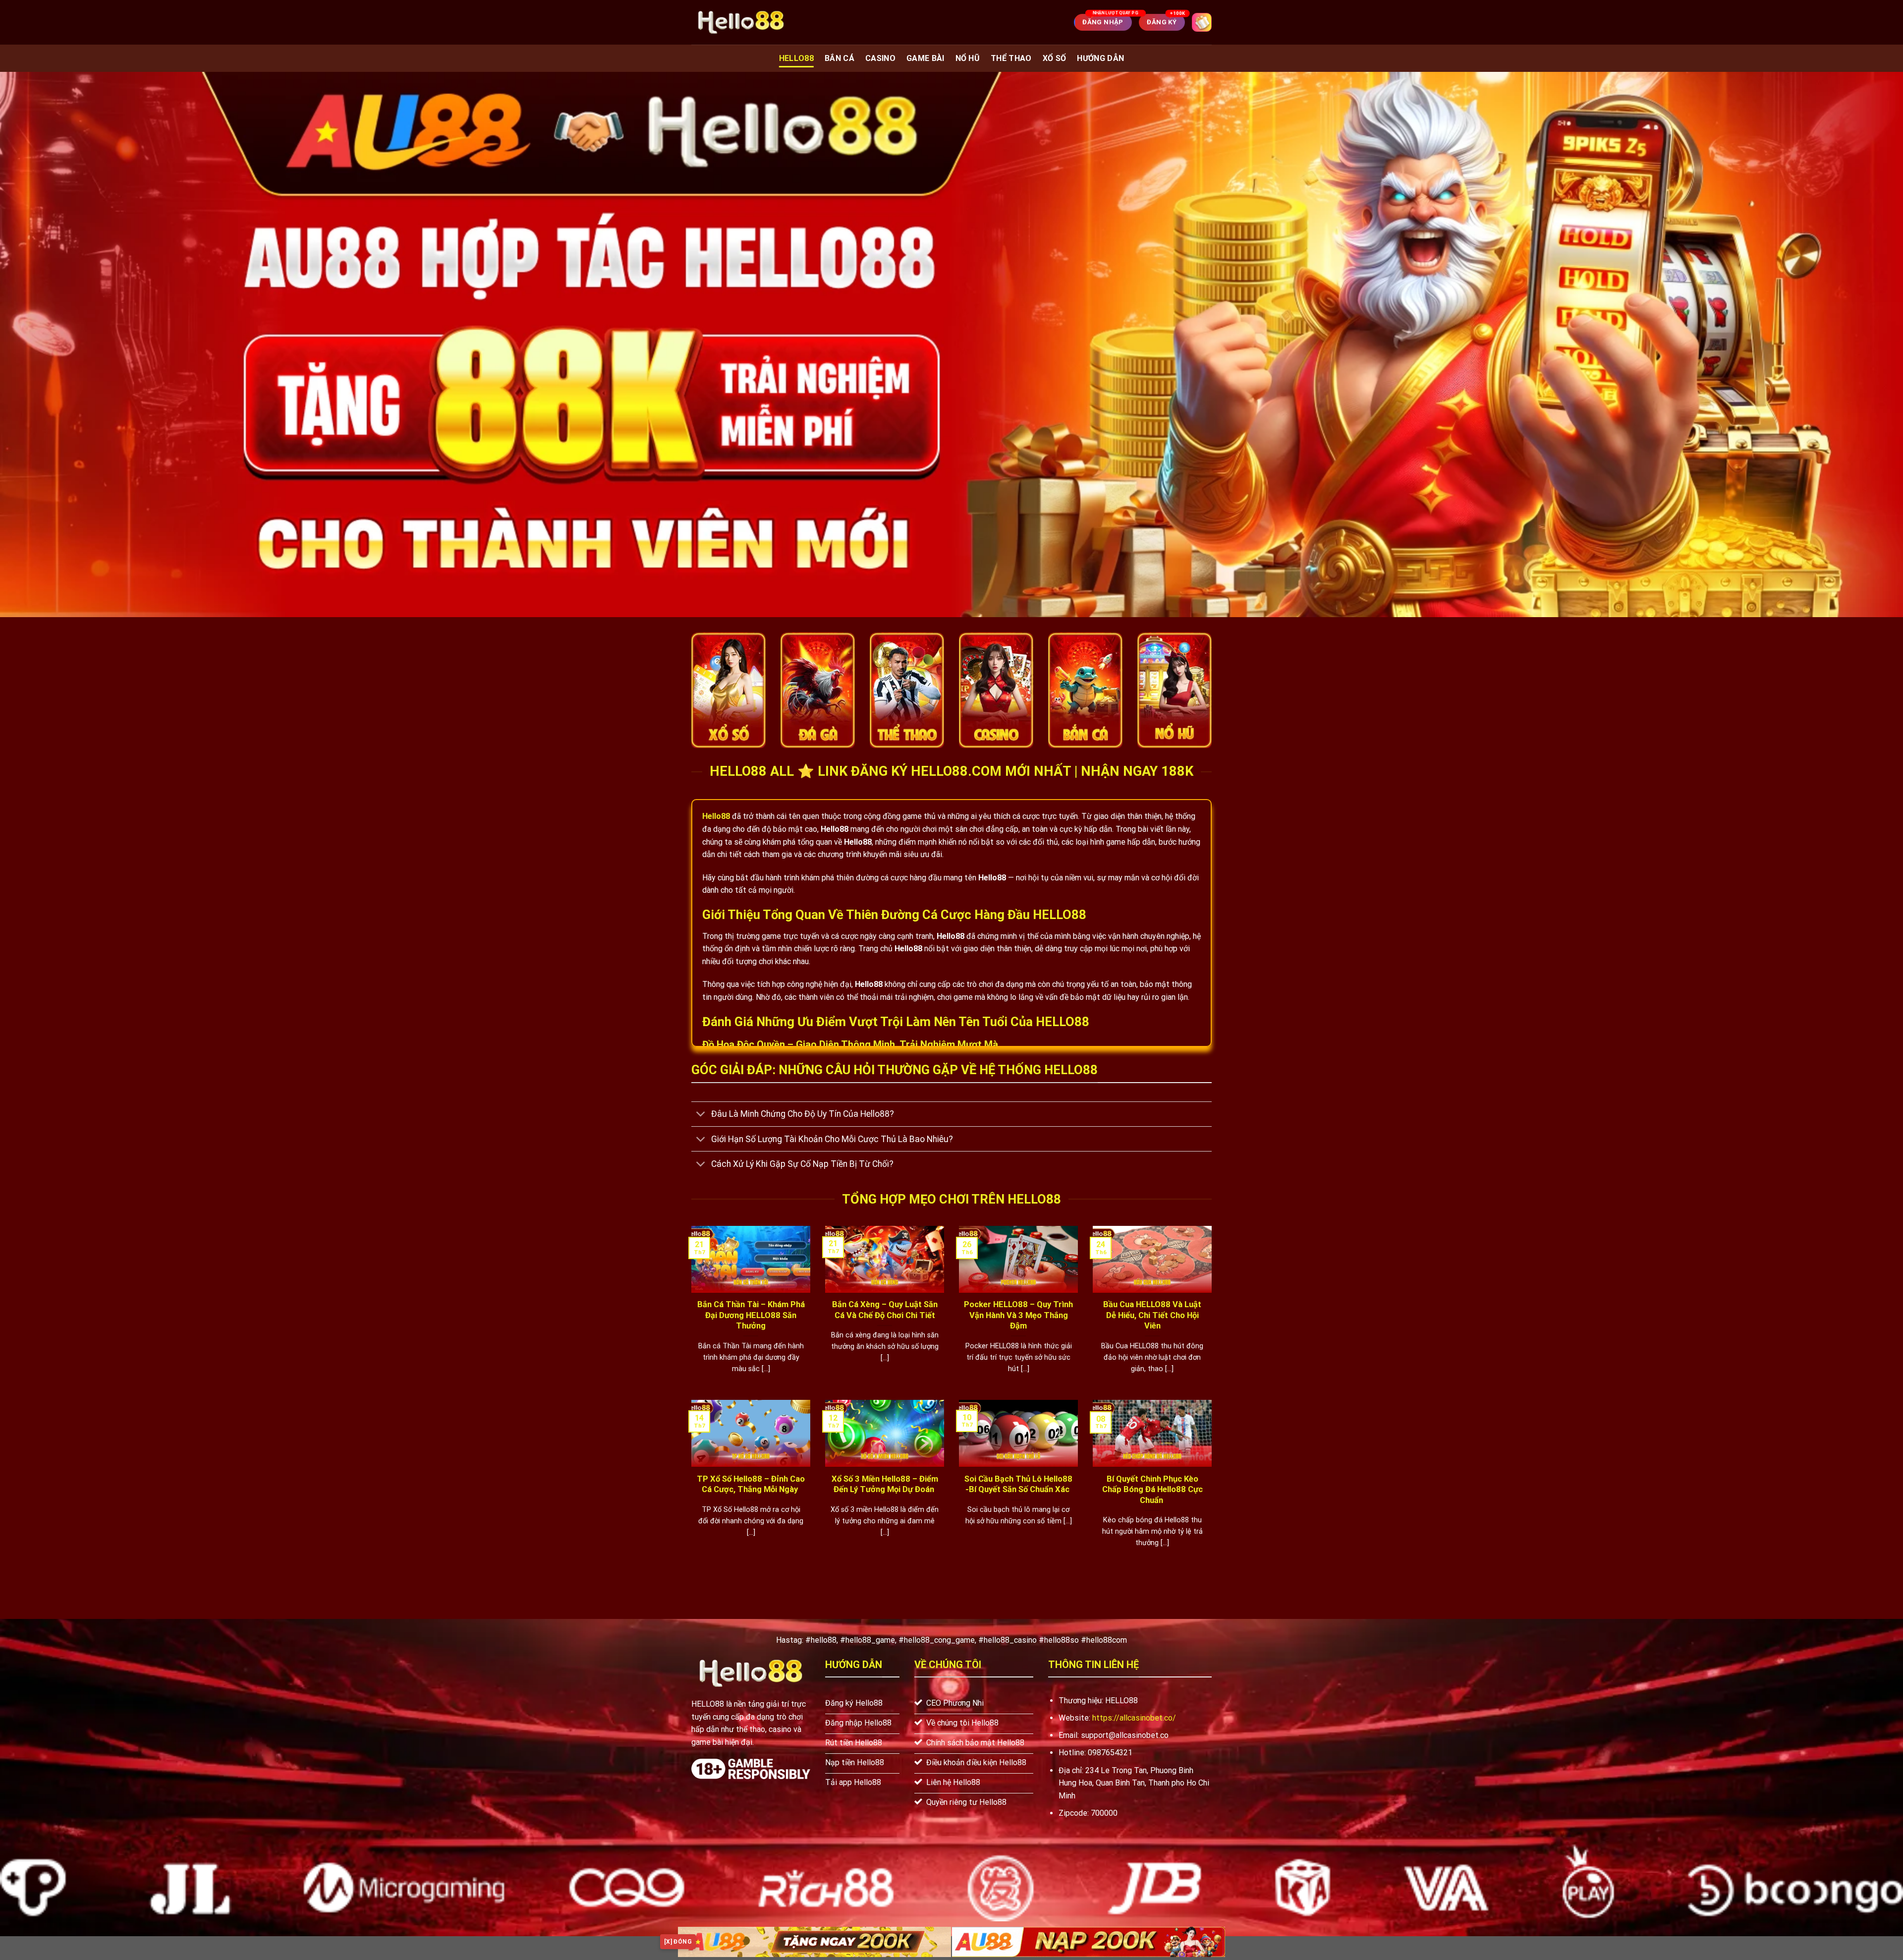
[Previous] (689, 1312)
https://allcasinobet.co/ (1134, 1718)
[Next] (1214, 1312)
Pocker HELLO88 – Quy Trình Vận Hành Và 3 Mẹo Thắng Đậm (1018, 1315)
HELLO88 (796, 58)
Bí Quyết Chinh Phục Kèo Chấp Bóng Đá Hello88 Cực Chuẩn (1152, 1490)
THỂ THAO (1011, 58)
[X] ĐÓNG (678, 1942)
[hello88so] (741, 22)
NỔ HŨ (968, 58)
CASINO (880, 58)
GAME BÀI (925, 58)
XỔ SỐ (1055, 58)
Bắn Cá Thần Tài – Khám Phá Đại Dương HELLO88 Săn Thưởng (751, 1315)
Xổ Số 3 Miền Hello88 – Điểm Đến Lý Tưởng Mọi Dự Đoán (885, 1484)
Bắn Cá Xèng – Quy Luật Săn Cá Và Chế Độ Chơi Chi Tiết (885, 1310)
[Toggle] (701, 1115)
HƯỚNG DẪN (1100, 58)
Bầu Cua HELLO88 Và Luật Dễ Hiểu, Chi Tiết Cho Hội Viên (1152, 1315)
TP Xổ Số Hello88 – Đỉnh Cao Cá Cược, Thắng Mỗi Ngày (751, 1484)
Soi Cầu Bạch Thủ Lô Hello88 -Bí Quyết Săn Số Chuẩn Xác (1018, 1484)
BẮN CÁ (840, 58)
